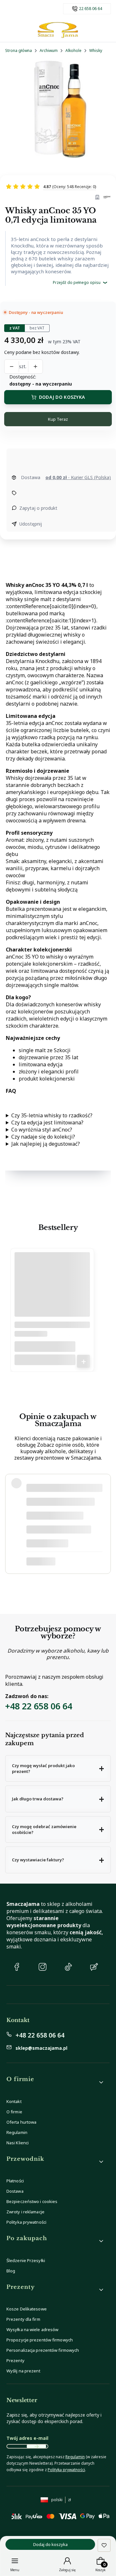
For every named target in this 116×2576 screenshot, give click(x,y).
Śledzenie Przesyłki (26, 2260)
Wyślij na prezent (23, 2371)
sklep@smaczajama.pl (41, 2048)
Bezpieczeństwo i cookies (32, 2201)
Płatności (15, 2181)
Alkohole (73, 50)
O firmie (14, 2112)
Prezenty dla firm (23, 2319)
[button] (58, 1769)
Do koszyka (83, 1361)
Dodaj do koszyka (62, 397)
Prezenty (15, 2360)
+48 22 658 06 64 (39, 1706)
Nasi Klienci (18, 2143)
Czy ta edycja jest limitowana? (47, 1122)
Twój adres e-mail (27, 2438)
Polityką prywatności (66, 2470)
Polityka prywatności (26, 2222)
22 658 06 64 (91, 9)
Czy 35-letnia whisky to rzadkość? (52, 1115)
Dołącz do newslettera (36, 2446)
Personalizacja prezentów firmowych (43, 2350)
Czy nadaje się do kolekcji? (43, 1137)
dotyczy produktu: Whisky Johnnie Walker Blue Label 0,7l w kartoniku (63, 1561)
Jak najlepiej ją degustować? (46, 1144)
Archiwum (49, 50)
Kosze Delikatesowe (27, 2309)
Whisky (96, 50)
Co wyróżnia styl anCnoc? (42, 1130)
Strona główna (19, 50)
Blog (11, 2271)
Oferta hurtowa (21, 2122)
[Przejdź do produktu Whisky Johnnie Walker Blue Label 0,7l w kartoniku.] (52, 1293)
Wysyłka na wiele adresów (32, 2329)
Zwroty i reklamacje (25, 2212)
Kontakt (14, 2101)
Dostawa (15, 2191)
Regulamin (17, 2132)
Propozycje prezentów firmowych (40, 2340)
